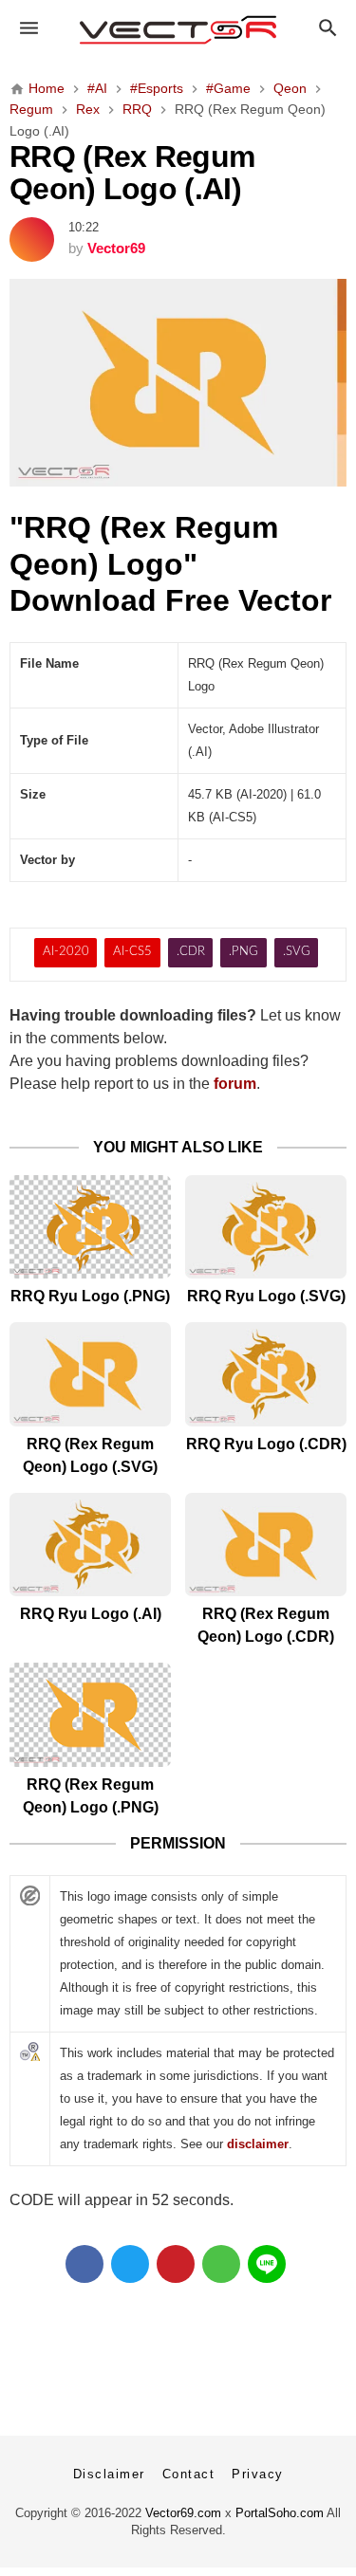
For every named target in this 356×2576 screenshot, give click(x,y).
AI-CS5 (132, 952)
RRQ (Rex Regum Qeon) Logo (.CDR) (266, 1625)
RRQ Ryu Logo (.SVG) (266, 1296)
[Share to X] (130, 2264)
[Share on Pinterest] (176, 2264)
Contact (189, 2474)
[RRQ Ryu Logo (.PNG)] (90, 1227)
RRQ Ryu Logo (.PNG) (90, 1296)
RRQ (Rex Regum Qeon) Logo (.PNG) (91, 1796)
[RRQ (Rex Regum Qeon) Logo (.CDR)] (266, 1545)
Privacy (258, 2474)
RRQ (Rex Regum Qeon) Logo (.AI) (132, 173)
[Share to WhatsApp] (221, 2264)
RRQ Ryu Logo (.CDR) (266, 1444)
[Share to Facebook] (84, 2264)
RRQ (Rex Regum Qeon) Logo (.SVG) (90, 1455)
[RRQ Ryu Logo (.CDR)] (266, 1374)
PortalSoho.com (280, 2513)
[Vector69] (178, 30)
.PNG (244, 952)
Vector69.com (183, 2513)
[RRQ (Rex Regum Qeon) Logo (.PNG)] (90, 1714)
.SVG (297, 952)
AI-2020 (66, 952)
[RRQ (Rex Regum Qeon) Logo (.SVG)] (90, 1374)
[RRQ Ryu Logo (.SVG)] (266, 1227)
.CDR (191, 952)
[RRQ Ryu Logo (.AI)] (90, 1545)
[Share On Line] (267, 2264)
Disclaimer (109, 2474)
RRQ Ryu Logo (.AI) (91, 1614)
